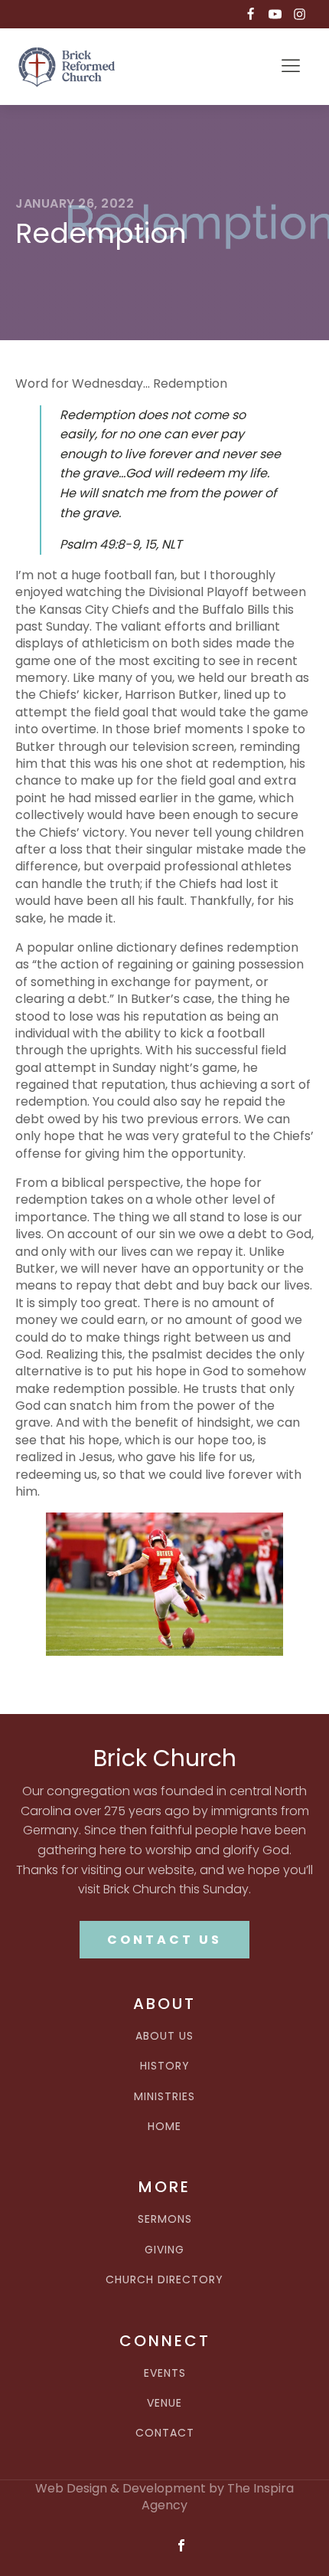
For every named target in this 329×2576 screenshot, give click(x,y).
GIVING (164, 2250)
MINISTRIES (164, 2097)
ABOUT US (164, 2036)
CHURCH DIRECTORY (164, 2280)
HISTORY (165, 2066)
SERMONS (165, 2219)
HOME (164, 2127)
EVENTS (165, 2373)
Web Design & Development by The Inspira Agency (164, 2497)
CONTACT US (164, 1940)
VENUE (164, 2403)
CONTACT (165, 2433)
